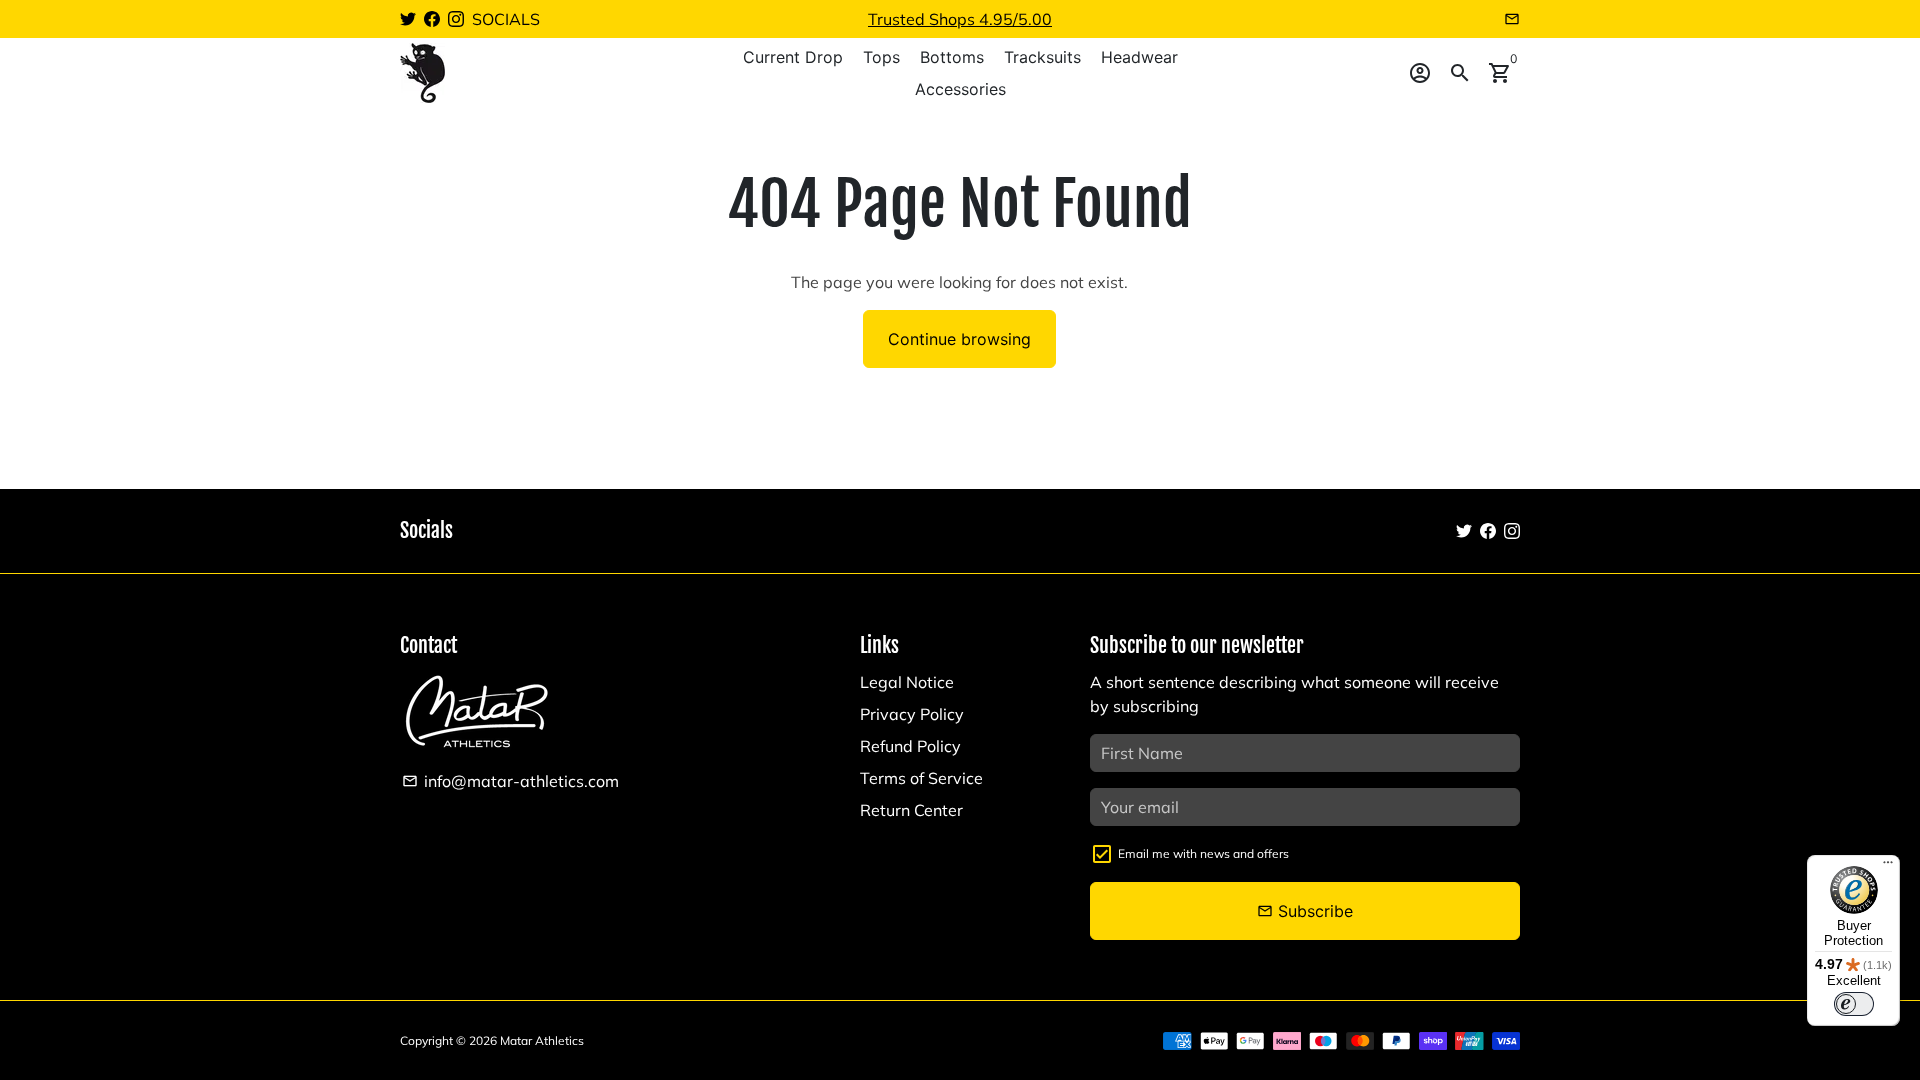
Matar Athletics (542, 1040)
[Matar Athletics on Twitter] (408, 19)
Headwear (1139, 57)
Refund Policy (910, 746)
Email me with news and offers (1203, 853)
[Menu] (1888, 867)
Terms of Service (921, 778)
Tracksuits (1042, 57)
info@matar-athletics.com (510, 781)
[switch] (1854, 1004)
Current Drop (793, 57)
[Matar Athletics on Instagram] (456, 19)
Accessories (960, 89)
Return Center (911, 810)
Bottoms (952, 57)
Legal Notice (907, 682)
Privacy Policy (912, 714)
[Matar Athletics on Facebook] (432, 19)
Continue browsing (959, 339)
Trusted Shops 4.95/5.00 (960, 19)
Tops (881, 57)
